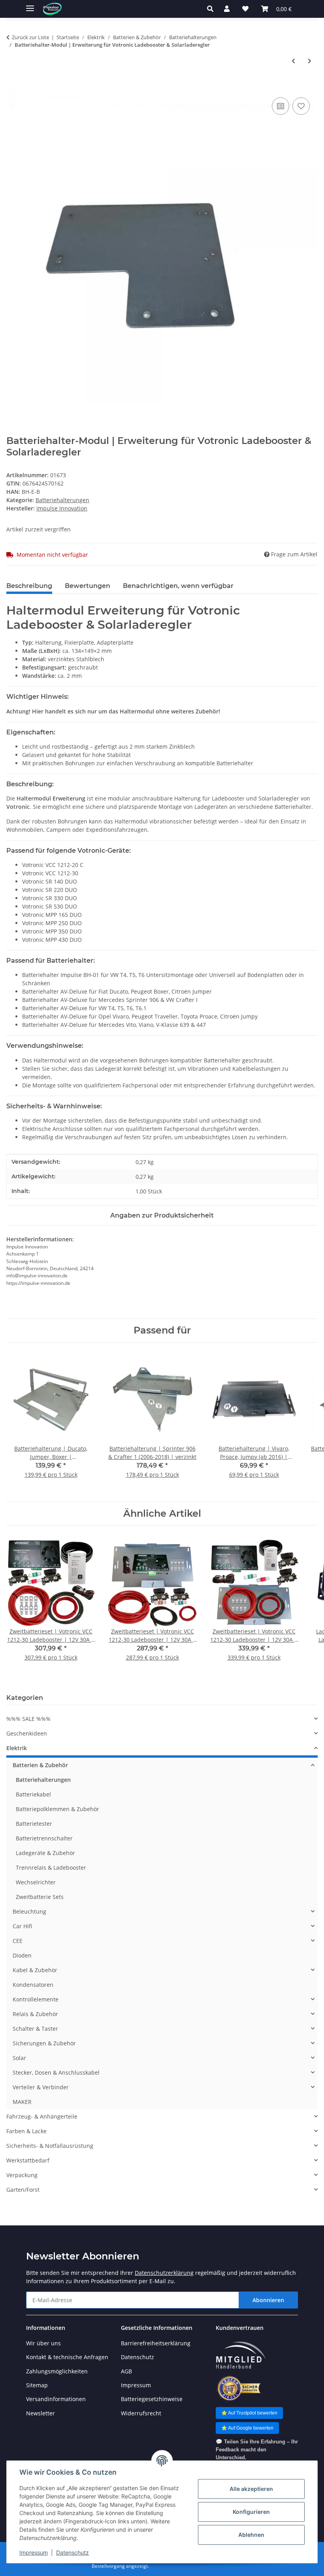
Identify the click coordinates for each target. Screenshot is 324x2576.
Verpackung (22, 2175)
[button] (212, 9)
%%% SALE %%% (28, 1719)
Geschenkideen (27, 1733)
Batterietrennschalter (44, 1838)
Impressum (34, 2552)
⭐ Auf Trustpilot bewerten (249, 2413)
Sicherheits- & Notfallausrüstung (50, 2146)
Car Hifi (22, 1926)
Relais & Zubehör (35, 2014)
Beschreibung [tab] (29, 586)
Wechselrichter (36, 1882)
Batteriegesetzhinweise (152, 2399)
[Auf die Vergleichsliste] (281, 106)
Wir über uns (43, 2343)
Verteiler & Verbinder (41, 2087)
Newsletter (40, 2413)
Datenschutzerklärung (164, 2273)
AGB (126, 2371)
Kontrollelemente (36, 1999)
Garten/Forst (23, 2190)
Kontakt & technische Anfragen (67, 2357)
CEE (18, 1941)
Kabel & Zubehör (35, 1970)
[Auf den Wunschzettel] (301, 106)
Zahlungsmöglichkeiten (57, 2371)
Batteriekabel (33, 1794)
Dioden (22, 1955)
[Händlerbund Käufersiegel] (238, 2388)
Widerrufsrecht (141, 2413)
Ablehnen (251, 2535)
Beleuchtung (29, 1911)
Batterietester (34, 1824)
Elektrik (17, 1748)
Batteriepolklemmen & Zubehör (57, 1809)
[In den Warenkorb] (13, 87)
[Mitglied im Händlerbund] (241, 2355)
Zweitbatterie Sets (40, 1897)
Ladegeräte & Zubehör (45, 1853)
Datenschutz (73, 2552)
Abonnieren (268, 2300)
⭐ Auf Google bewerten (247, 2428)
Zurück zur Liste (30, 37)
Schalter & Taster (35, 2029)
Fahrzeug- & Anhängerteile (42, 2116)
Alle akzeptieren (251, 2489)
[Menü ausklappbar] (30, 5)
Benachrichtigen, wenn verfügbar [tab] (178, 586)
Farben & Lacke (26, 2131)
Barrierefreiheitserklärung (156, 2343)
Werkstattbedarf (28, 2160)
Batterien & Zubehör (40, 1765)
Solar (19, 2058)
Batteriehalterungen (62, 500)
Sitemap (37, 2385)
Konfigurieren (251, 2512)
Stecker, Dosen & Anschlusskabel (56, 2072)
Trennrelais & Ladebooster (51, 1868)
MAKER (22, 2102)
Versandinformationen (56, 2399)
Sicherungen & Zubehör (44, 2043)
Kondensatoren (33, 1985)
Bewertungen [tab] (88, 586)
